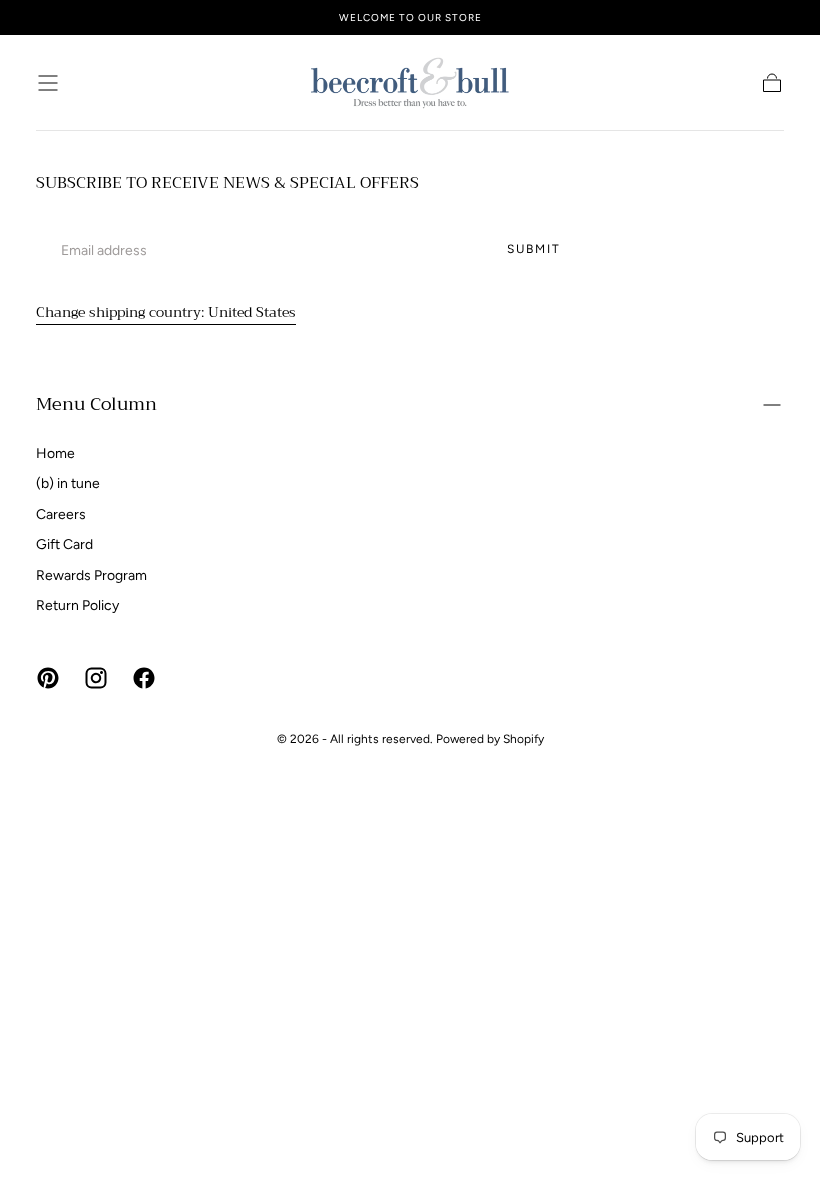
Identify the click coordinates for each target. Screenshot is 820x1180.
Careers (61, 514)
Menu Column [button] (96, 404)
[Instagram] (96, 678)
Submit (534, 249)
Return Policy (77, 605)
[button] (48, 83)
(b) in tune (68, 483)
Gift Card (64, 544)
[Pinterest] (48, 678)
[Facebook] (144, 678)
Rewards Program (91, 575)
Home (55, 453)
